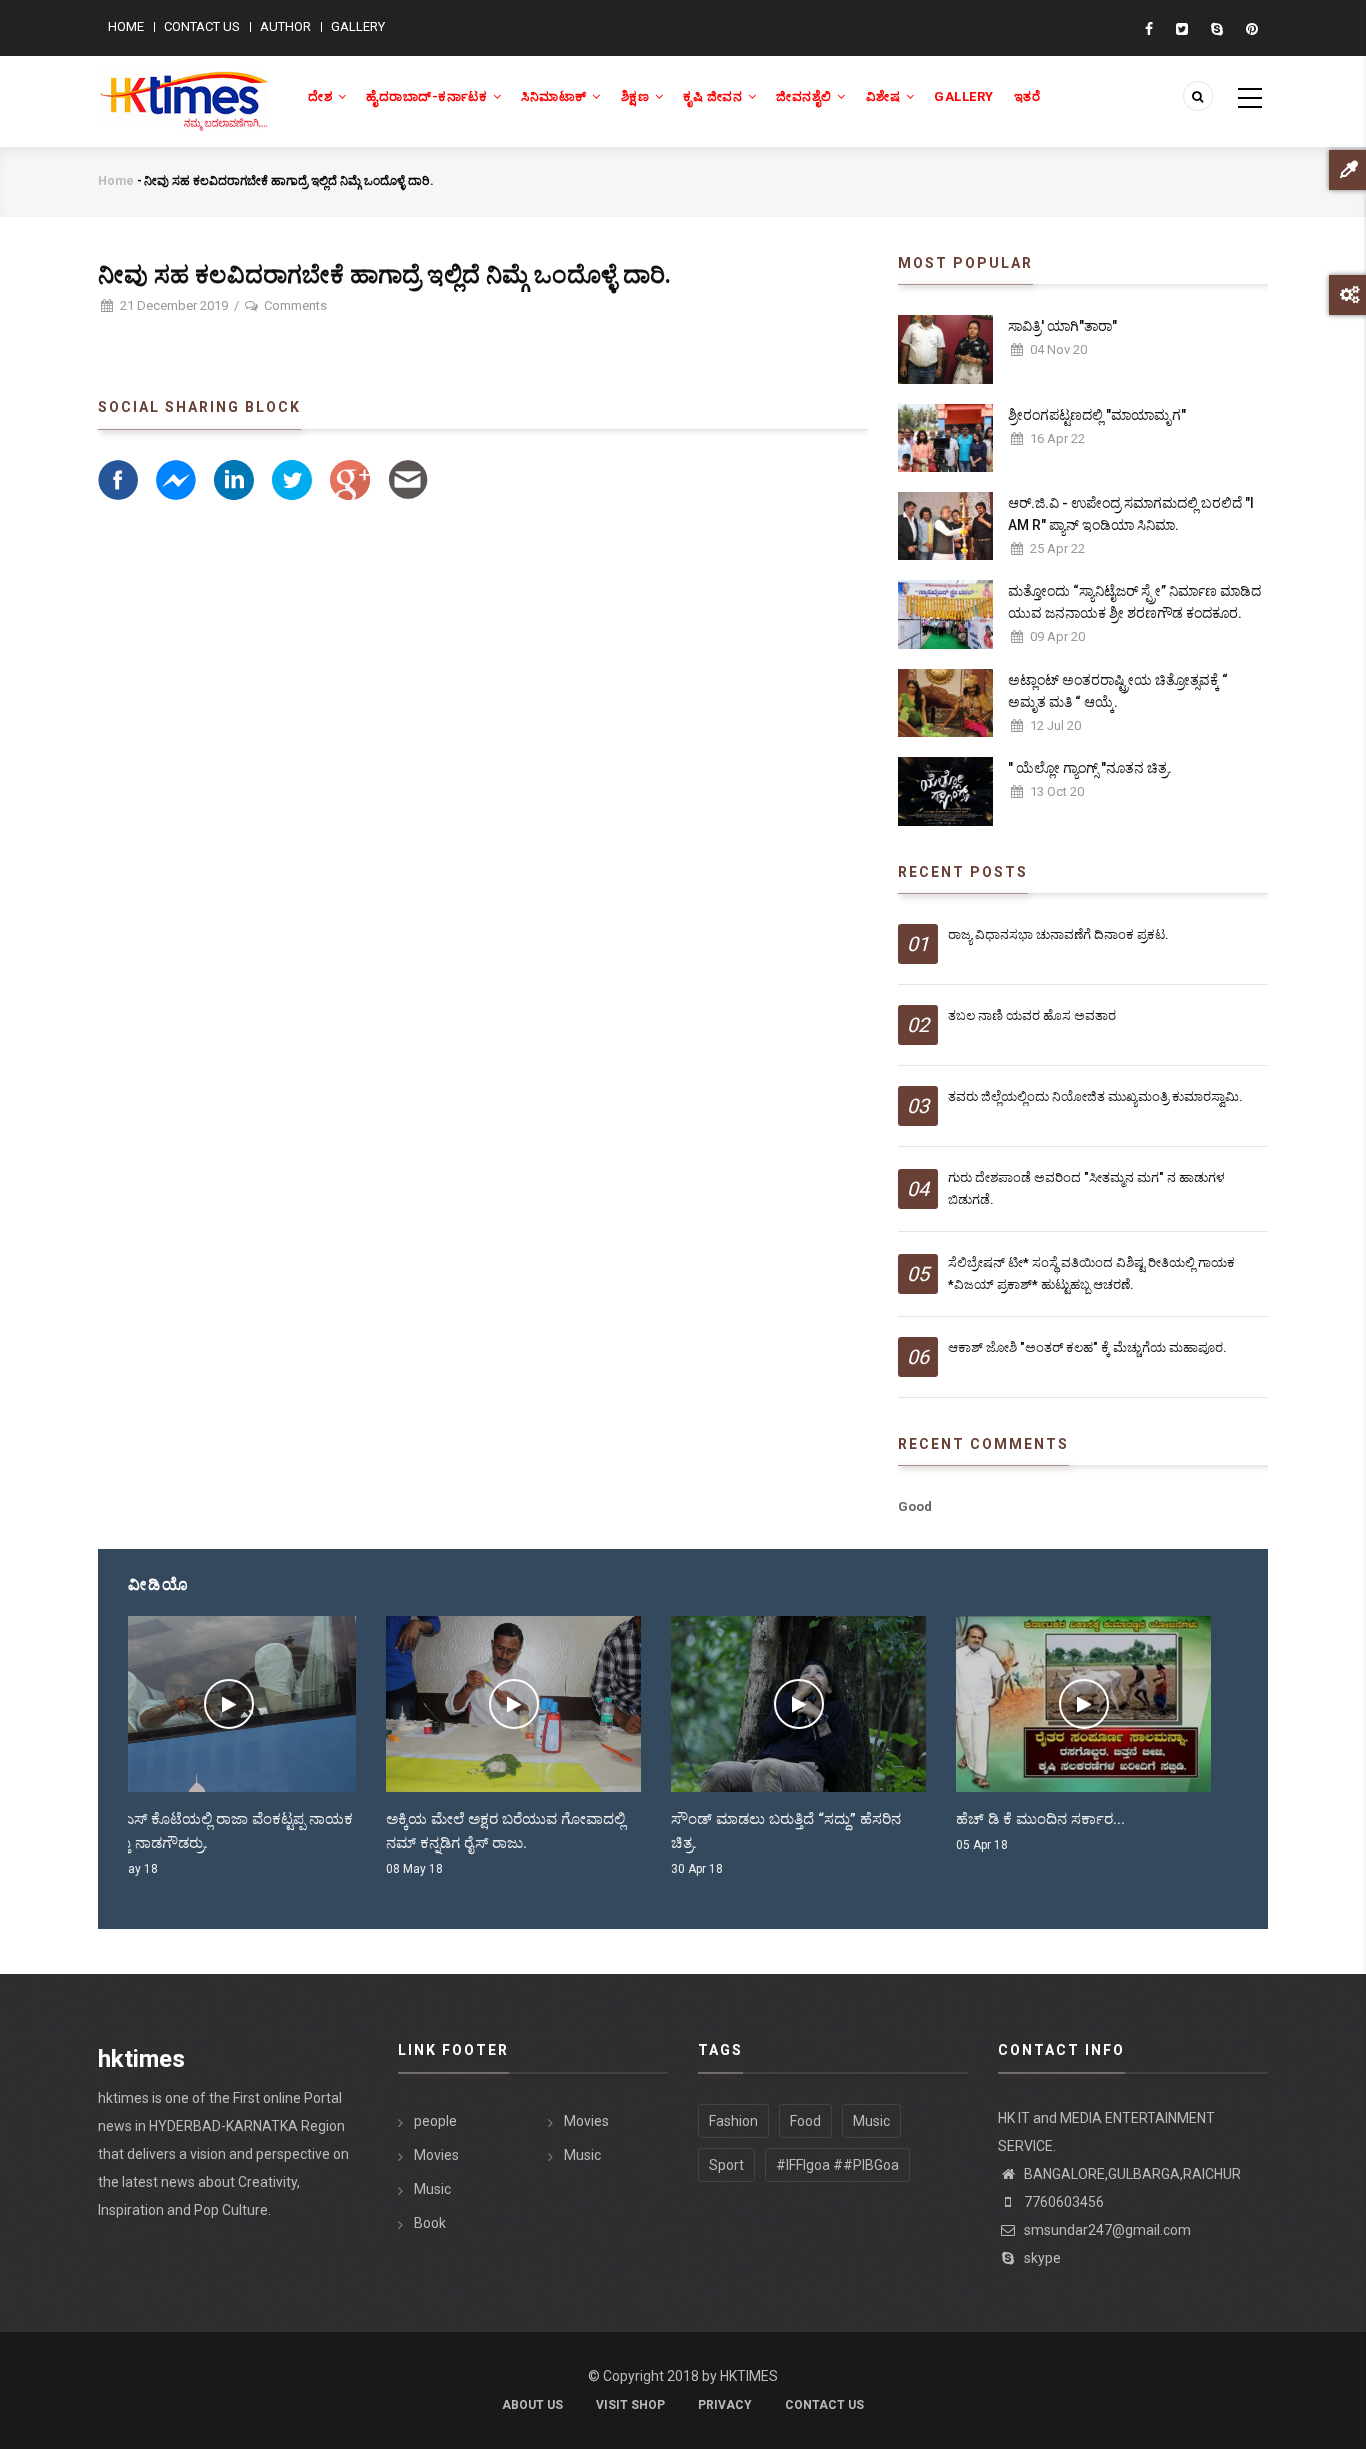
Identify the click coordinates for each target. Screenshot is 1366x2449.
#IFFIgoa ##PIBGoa (837, 2165)
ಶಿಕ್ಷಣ (637, 96)
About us (532, 2405)
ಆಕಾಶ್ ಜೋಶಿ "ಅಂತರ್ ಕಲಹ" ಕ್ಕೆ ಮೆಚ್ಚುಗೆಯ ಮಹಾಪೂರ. (1087, 1347)
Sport (726, 2165)
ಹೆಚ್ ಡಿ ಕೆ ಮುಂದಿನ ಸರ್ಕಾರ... (782, 1819)
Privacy (725, 2405)
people (435, 2121)
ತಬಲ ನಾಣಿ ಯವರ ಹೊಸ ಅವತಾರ (1032, 1015)
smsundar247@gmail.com (1106, 2230)
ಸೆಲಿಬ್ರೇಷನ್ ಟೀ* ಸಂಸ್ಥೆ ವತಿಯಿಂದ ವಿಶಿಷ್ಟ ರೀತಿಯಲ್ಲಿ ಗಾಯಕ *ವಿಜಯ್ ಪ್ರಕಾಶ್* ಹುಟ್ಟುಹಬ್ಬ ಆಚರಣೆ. (1091, 1273)
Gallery (358, 26)
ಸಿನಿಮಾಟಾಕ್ (555, 96)
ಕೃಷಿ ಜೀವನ (714, 96)
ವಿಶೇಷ (885, 96)
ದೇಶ (322, 96)
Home (126, 26)
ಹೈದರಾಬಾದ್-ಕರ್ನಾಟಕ (428, 96)
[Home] (183, 90)
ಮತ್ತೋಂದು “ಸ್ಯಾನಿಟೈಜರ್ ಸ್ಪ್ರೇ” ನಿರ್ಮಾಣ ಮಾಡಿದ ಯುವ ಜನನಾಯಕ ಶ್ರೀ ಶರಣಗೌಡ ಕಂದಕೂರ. (1134, 602)
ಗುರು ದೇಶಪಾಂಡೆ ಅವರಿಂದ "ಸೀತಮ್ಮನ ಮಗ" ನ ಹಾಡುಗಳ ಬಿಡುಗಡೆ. (1086, 1188)
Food (805, 2121)
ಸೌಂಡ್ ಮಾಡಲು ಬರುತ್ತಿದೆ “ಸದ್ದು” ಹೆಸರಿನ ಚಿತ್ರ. (528, 1831)
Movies (436, 2155)
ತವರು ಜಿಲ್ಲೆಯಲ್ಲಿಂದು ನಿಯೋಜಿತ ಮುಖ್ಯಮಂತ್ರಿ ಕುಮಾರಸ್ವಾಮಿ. (1095, 1096)
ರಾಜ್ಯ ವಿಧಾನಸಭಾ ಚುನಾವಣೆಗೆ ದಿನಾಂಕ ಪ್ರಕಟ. (1058, 934)
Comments (295, 305)
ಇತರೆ (1027, 96)
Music (432, 2189)
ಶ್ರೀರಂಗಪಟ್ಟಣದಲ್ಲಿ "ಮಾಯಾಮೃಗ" (1097, 415)
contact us (824, 2405)
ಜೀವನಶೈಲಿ (805, 96)
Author (285, 26)
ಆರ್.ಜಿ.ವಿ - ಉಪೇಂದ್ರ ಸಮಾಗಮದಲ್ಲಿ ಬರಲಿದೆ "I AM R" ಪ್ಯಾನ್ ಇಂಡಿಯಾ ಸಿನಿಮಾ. (1131, 514)
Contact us (202, 26)
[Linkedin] (234, 478)
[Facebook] (118, 478)
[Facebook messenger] (176, 478)
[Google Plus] (350, 478)
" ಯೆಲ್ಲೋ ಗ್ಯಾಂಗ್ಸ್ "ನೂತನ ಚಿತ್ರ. (1090, 768)
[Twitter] (292, 478)
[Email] (408, 478)
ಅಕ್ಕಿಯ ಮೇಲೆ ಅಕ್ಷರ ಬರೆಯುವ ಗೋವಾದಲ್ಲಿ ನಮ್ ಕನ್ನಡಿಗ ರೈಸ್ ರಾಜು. (247, 1831)
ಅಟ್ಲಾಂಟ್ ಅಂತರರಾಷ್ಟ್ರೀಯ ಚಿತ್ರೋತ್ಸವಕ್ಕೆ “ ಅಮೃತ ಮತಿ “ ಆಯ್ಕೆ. (1118, 691)
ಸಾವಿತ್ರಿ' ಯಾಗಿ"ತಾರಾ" (1062, 326)
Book (430, 2223)
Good (915, 1506)
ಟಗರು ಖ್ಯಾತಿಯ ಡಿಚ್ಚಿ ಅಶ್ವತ (1057, 1819)
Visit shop (630, 2405)
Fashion (733, 2121)
